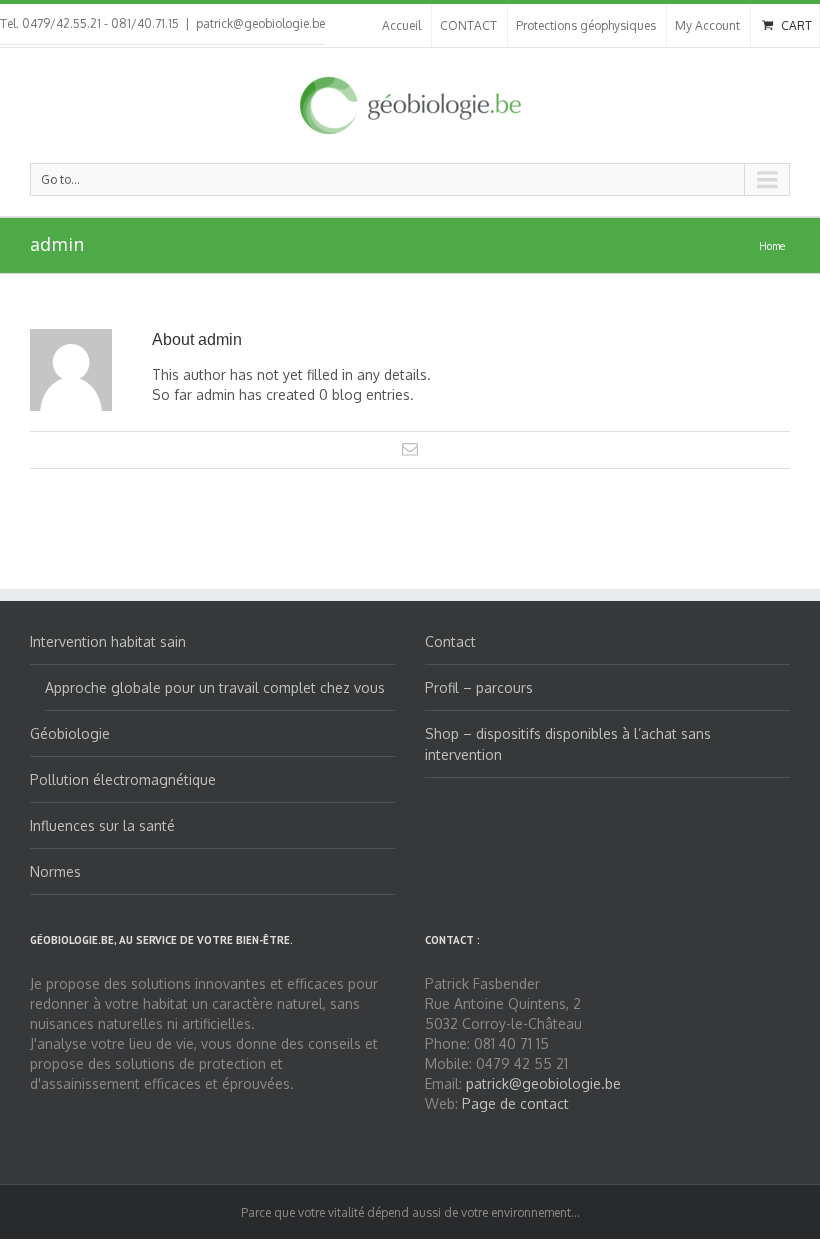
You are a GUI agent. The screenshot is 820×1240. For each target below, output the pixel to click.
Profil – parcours (479, 687)
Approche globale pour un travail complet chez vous (215, 687)
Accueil (401, 25)
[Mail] (410, 449)
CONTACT (468, 25)
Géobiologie (70, 733)
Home (772, 246)
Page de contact (515, 1103)
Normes (55, 871)
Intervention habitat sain (108, 641)
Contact (450, 641)
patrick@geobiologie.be (260, 23)
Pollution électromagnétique (123, 779)
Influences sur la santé (102, 825)
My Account (707, 25)
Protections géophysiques (586, 25)
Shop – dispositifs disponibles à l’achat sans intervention (568, 744)
